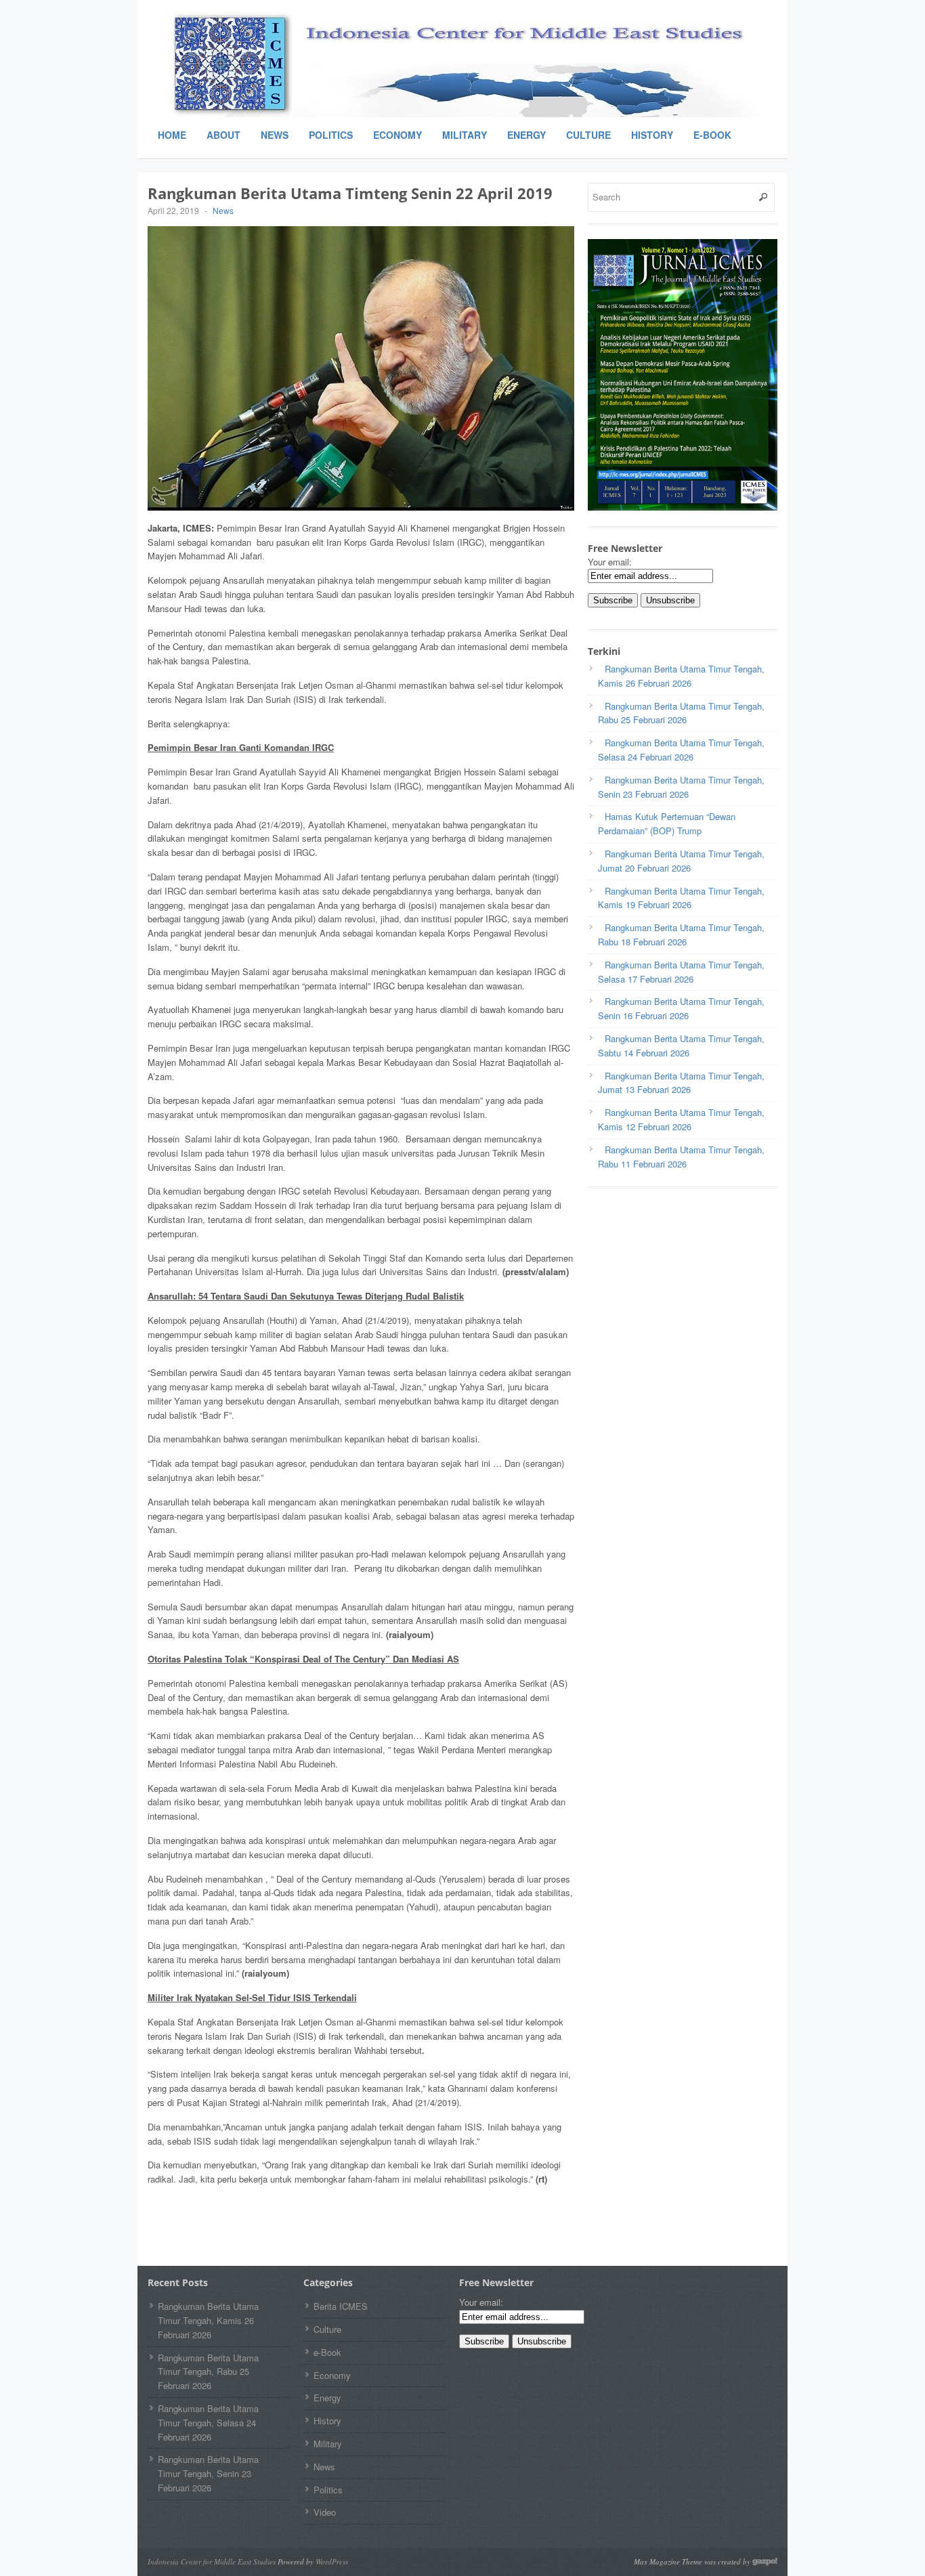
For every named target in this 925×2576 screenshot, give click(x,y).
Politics (331, 135)
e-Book (712, 135)
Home (172, 135)
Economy (397, 135)
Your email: (610, 562)
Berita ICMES (341, 2306)
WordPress (332, 2561)
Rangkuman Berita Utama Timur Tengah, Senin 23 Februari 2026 (208, 2473)
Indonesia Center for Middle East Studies (212, 2561)
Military (465, 135)
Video (325, 2512)
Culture (588, 135)
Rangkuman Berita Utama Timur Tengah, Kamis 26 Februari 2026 (208, 2320)
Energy (526, 135)
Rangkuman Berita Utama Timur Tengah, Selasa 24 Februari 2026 (208, 2423)
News (275, 135)
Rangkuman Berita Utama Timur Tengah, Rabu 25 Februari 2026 (208, 2372)
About (223, 135)
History (652, 135)
